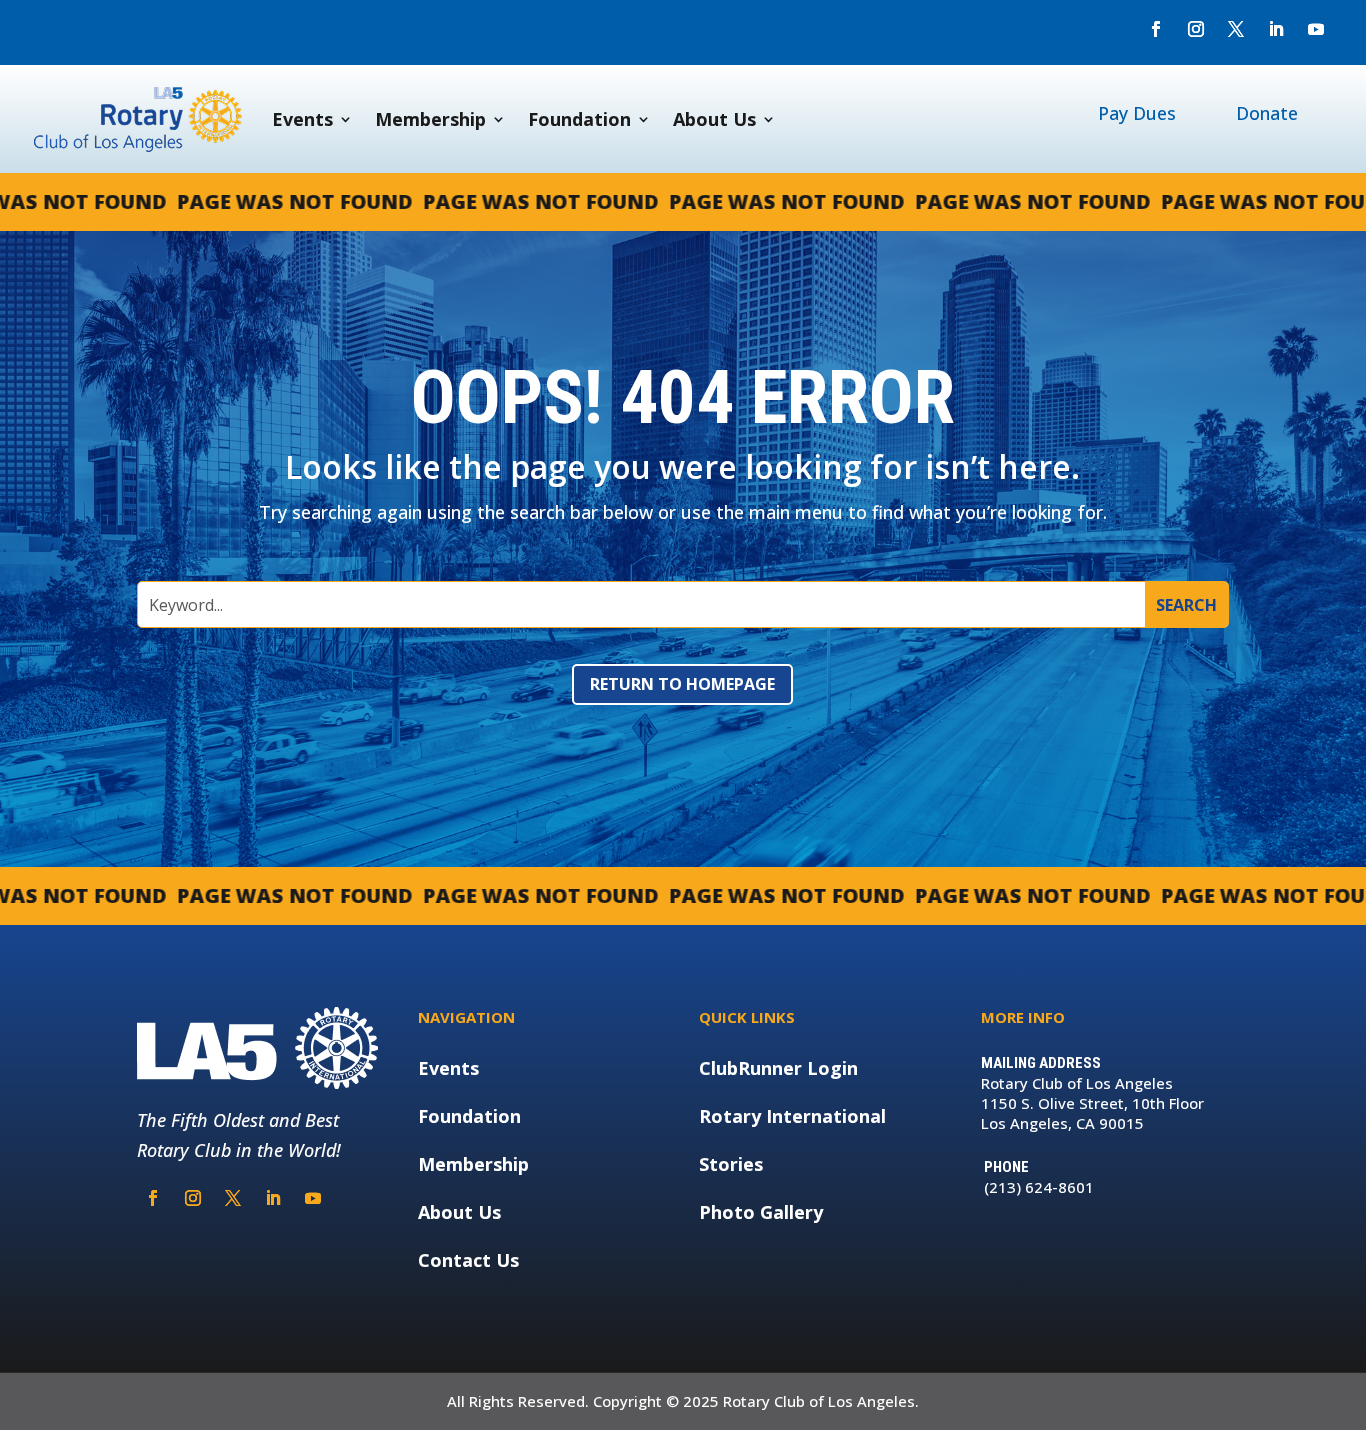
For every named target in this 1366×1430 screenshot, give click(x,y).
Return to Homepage (682, 684)
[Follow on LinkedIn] (1276, 29)
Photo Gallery (761, 1212)
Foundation (579, 119)
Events (302, 119)
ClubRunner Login (778, 1068)
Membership (430, 119)
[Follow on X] (1236, 29)
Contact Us (468, 1260)
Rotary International (792, 1116)
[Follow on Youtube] (1316, 29)
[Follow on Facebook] (1156, 29)
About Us (714, 119)
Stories (731, 1164)
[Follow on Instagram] (1196, 29)
